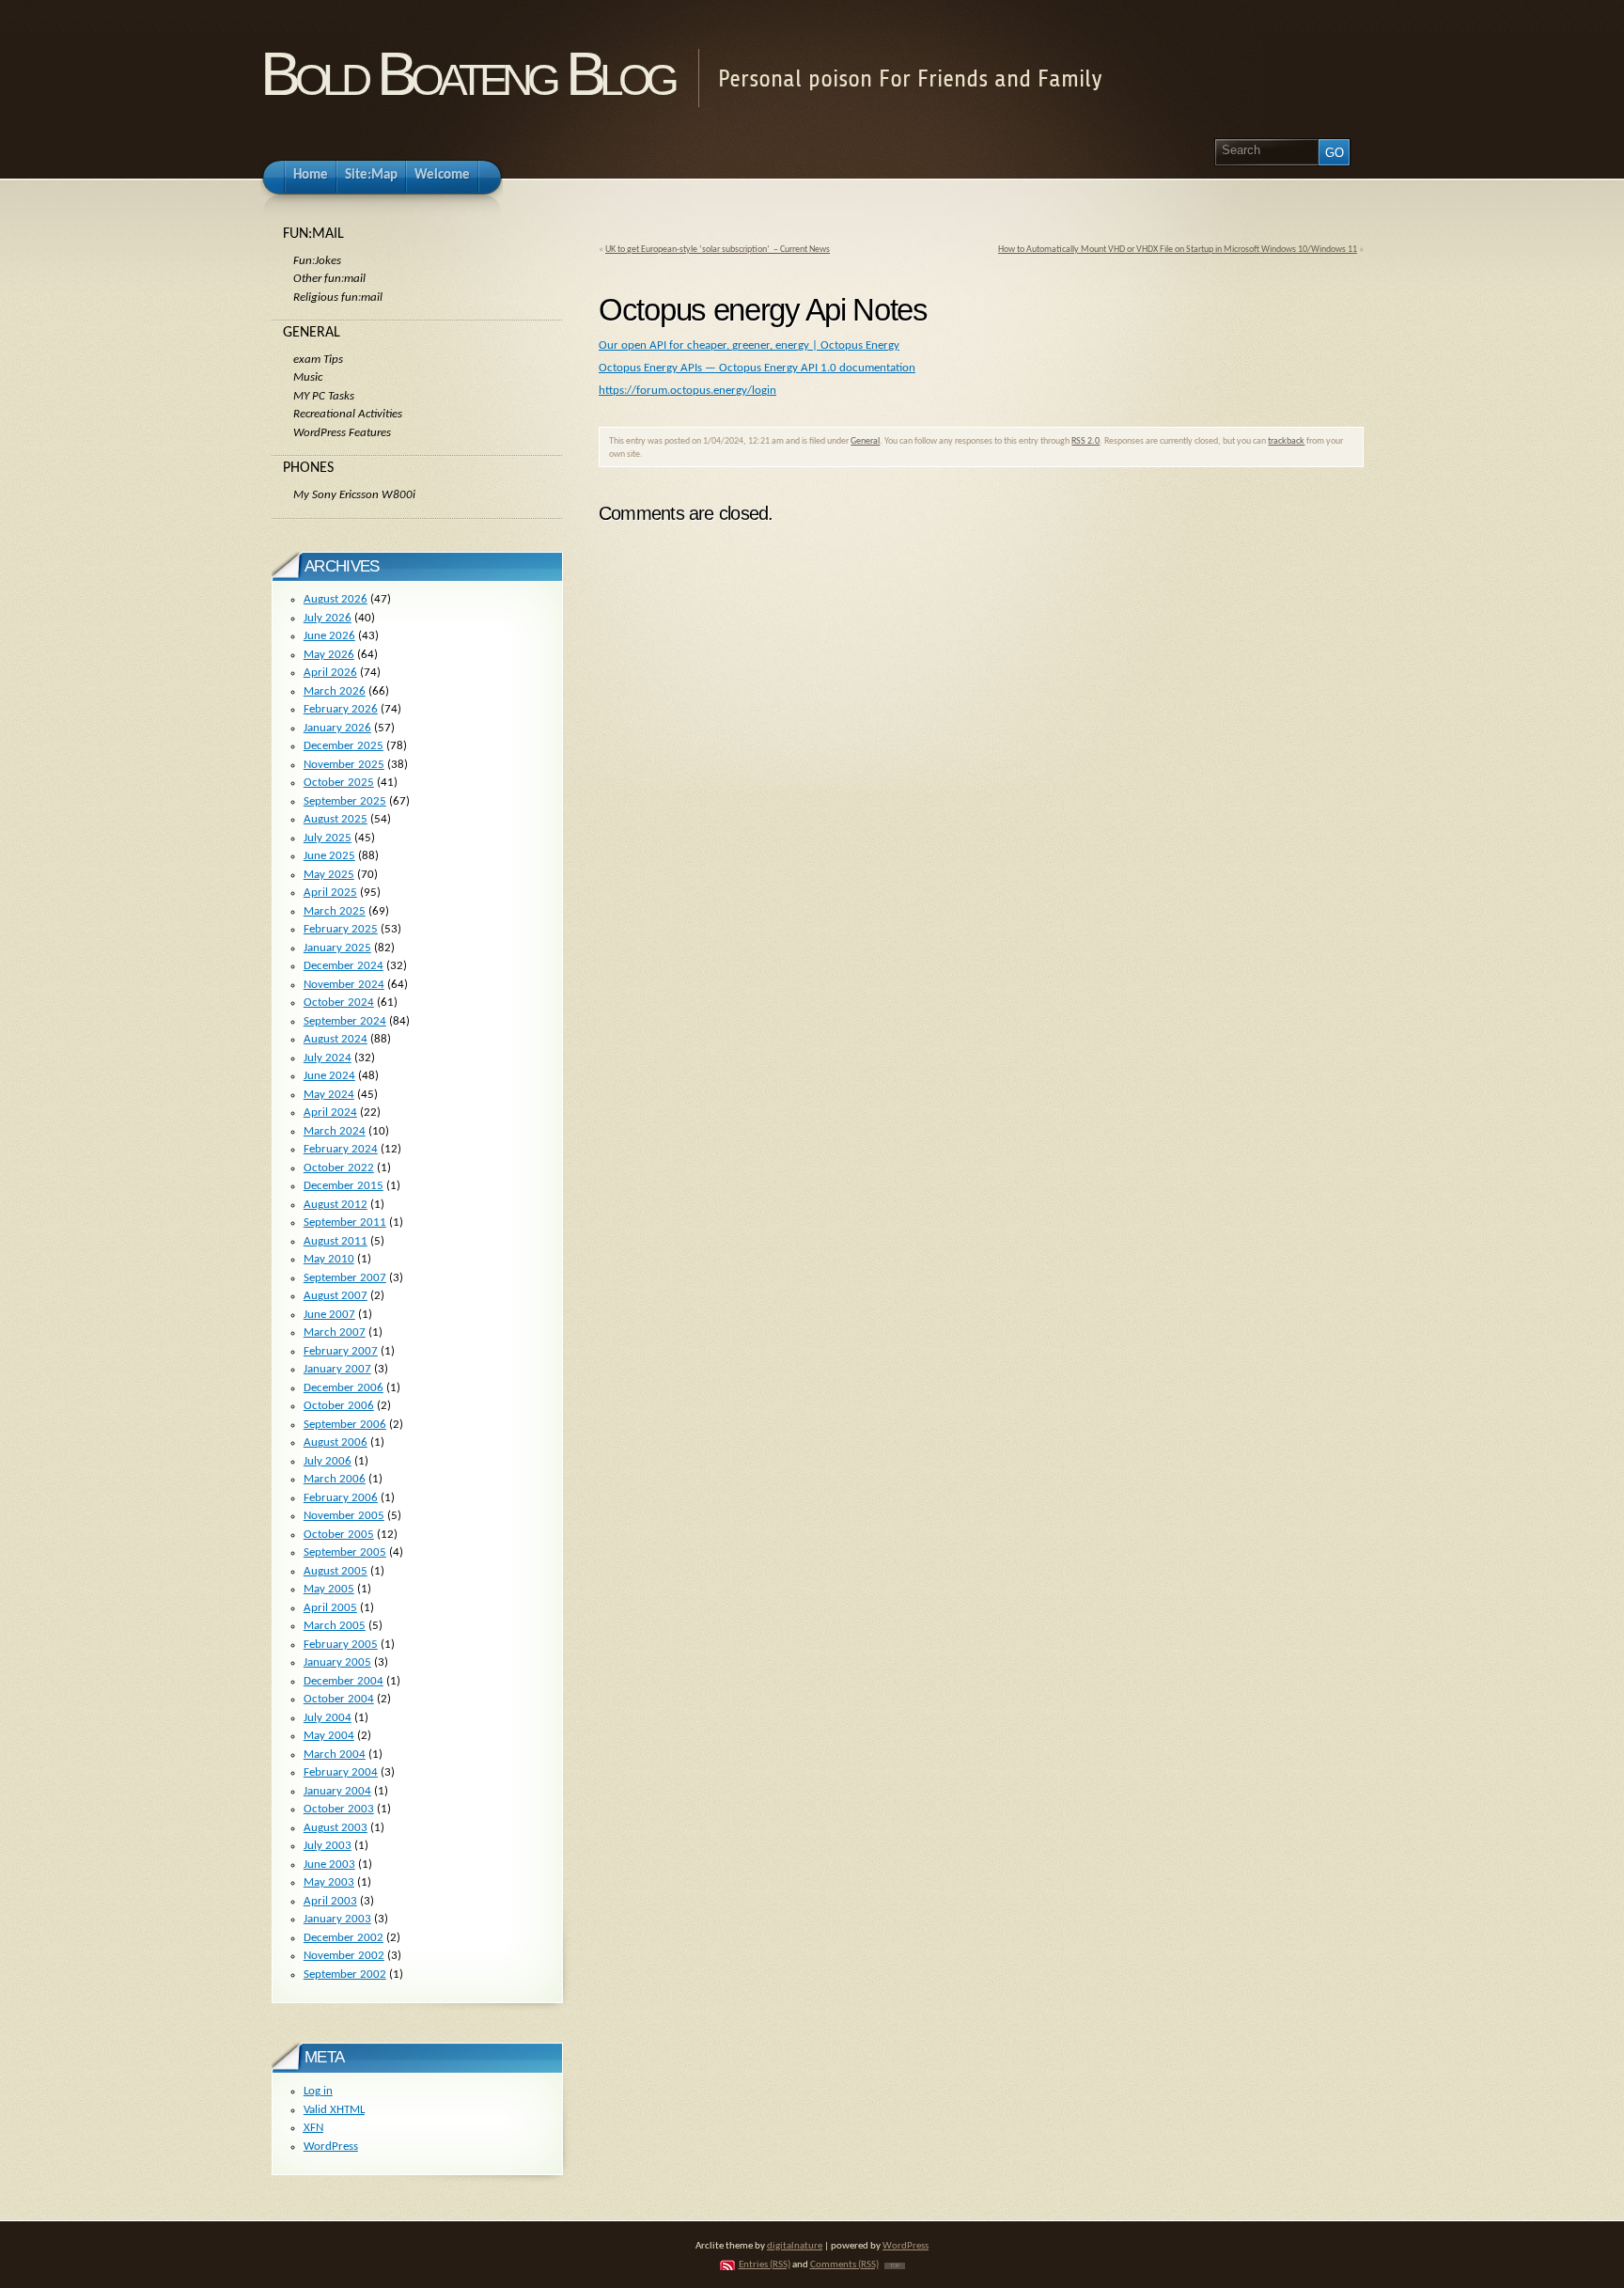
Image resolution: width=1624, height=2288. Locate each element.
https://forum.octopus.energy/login (687, 391)
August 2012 (336, 1205)
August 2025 (336, 819)
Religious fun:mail (338, 298)
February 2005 (341, 1645)
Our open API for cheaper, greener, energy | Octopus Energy (749, 345)
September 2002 (345, 1975)
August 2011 (336, 1241)
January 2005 (337, 1662)
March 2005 (335, 1626)
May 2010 (329, 1259)
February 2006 (341, 1498)
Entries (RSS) (765, 2265)
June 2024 (329, 1076)
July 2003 (328, 1846)
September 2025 (345, 801)
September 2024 (345, 1021)
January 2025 (337, 948)
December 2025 (344, 746)
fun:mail (313, 234)
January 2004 (337, 1791)
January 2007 (337, 1369)
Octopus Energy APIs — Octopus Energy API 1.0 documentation (757, 368)
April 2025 (330, 893)
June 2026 (329, 636)
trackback (1286, 441)
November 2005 (344, 1516)
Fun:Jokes (317, 261)
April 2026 (330, 673)
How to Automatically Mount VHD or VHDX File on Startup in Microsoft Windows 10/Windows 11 (1178, 250)
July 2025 (328, 838)
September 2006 (345, 1425)
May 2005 (329, 1589)
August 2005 (336, 1571)
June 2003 (329, 1865)
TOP (895, 2266)
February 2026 (341, 709)
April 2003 (330, 1901)
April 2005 (330, 1608)
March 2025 (335, 911)
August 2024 (336, 1039)
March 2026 (335, 691)
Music (308, 377)
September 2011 (345, 1222)
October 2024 (339, 1003)
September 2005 (345, 1552)
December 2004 (344, 1681)
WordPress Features (342, 433)
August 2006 (336, 1442)
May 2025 (329, 875)
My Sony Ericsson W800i (354, 495)
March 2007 (335, 1332)
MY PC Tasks (324, 396)
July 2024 (328, 1058)
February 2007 (341, 1351)
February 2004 (341, 1772)
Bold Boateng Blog (467, 74)
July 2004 (328, 1718)
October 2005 (339, 1535)
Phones (308, 468)
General (865, 441)
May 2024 (329, 1095)
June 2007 (329, 1315)
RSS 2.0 (1085, 441)
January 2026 (337, 728)
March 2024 (335, 1131)
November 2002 (344, 1956)
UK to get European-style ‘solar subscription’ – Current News (718, 250)
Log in (318, 2091)
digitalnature (795, 2246)
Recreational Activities (348, 414)
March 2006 (335, 1479)
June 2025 (329, 856)
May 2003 (329, 1882)
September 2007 (345, 1278)
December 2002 (344, 1938)
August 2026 (336, 599)
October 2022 (339, 1168)
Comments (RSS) (844, 2265)
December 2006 (344, 1388)
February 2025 (341, 929)
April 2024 (330, 1113)
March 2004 (335, 1755)
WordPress (331, 2147)
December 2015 (344, 1186)
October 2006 (339, 1406)
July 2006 (328, 1461)
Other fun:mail (329, 279)
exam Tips (318, 360)
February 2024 (341, 1149)
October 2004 (339, 1699)
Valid (334, 2110)
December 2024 (344, 966)
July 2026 (328, 618)
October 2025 (339, 783)
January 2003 (337, 1919)
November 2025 (344, 765)
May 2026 (329, 655)
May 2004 (329, 1736)
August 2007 (336, 1296)
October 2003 (339, 1809)
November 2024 (344, 985)
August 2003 (336, 1828)
